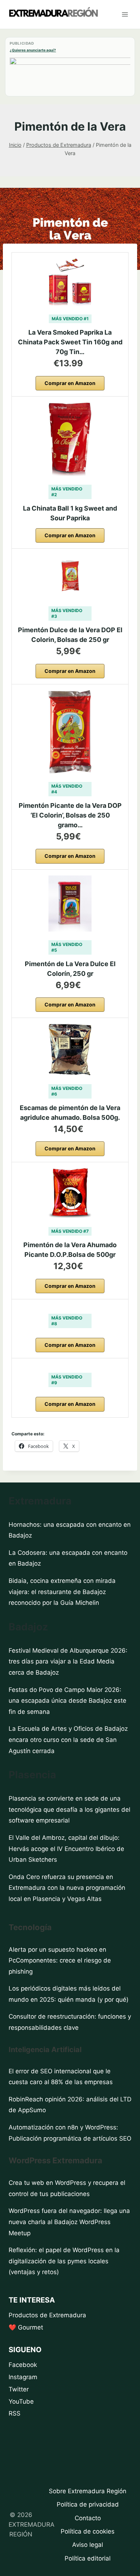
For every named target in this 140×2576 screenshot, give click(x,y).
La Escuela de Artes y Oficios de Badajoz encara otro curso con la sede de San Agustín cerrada (68, 1740)
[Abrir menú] (125, 14)
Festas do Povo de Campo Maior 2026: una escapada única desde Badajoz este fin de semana (67, 1701)
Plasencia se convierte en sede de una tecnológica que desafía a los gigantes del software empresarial (69, 1809)
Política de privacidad (88, 2504)
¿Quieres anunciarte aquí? (33, 50)
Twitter (19, 2389)
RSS (15, 2413)
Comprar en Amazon (70, 383)
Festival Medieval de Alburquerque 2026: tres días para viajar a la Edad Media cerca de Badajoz (68, 1662)
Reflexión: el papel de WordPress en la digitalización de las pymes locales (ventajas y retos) (64, 2261)
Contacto (88, 2518)
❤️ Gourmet (26, 2327)
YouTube (21, 2401)
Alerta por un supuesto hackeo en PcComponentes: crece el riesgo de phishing (60, 1961)
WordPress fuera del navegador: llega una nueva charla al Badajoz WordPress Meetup (69, 2222)
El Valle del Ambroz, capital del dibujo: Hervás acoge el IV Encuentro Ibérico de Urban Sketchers (66, 1849)
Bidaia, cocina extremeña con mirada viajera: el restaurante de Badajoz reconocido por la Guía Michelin (62, 1592)
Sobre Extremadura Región (88, 2491)
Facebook (23, 2365)
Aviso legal (88, 2545)
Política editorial (88, 2558)
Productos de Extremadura (47, 2315)
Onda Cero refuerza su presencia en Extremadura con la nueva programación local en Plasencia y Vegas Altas (67, 1888)
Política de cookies (88, 2531)
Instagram (23, 2377)
